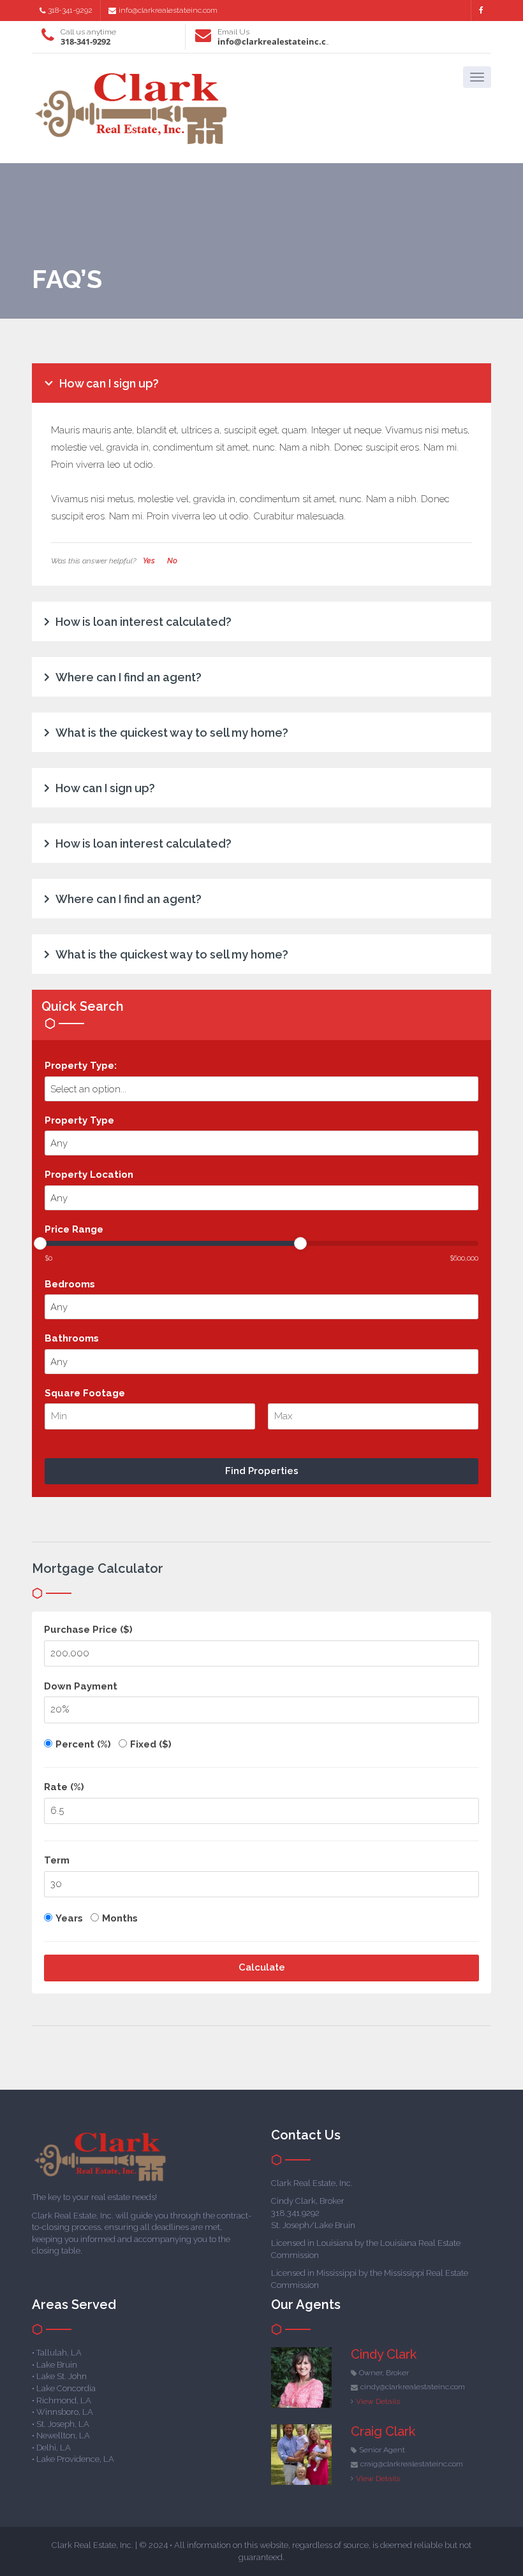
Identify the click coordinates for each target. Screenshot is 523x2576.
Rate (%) (64, 1787)
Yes (149, 561)
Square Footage (85, 1393)
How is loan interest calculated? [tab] (144, 622)
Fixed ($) (151, 1744)
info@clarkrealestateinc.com (168, 10)
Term (57, 1860)
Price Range (74, 1229)
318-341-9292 (70, 10)
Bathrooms (72, 1338)
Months (120, 1918)
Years (69, 1918)
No (172, 561)
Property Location (89, 1175)
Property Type (79, 1120)
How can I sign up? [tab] (109, 383)
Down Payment (81, 1686)
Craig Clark (383, 2431)
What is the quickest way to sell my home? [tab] (172, 733)
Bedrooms (70, 1284)
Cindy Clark (384, 2354)
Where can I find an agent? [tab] (129, 677)
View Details (378, 2401)
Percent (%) (83, 1744)
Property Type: (81, 1066)
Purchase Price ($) (88, 1630)
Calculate (262, 1967)
